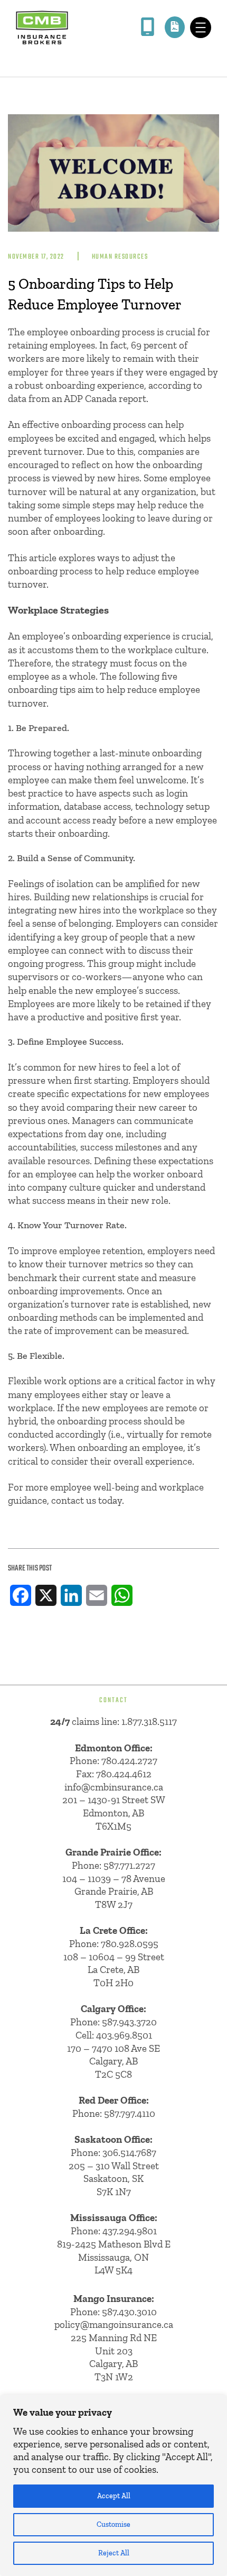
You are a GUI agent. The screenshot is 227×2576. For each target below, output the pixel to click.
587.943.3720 (129, 2022)
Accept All (114, 2496)
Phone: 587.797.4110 (114, 2113)
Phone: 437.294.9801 (114, 2231)
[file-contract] (175, 26)
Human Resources (120, 257)
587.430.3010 (129, 2312)
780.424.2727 (129, 1761)
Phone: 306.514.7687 (113, 2153)
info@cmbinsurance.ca (114, 1787)
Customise (113, 2524)
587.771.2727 (129, 1865)
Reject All (114, 2553)
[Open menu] (201, 28)
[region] (113, 2486)
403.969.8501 (124, 2035)
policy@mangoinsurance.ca (114, 2324)
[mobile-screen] (148, 27)
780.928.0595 (130, 1944)
